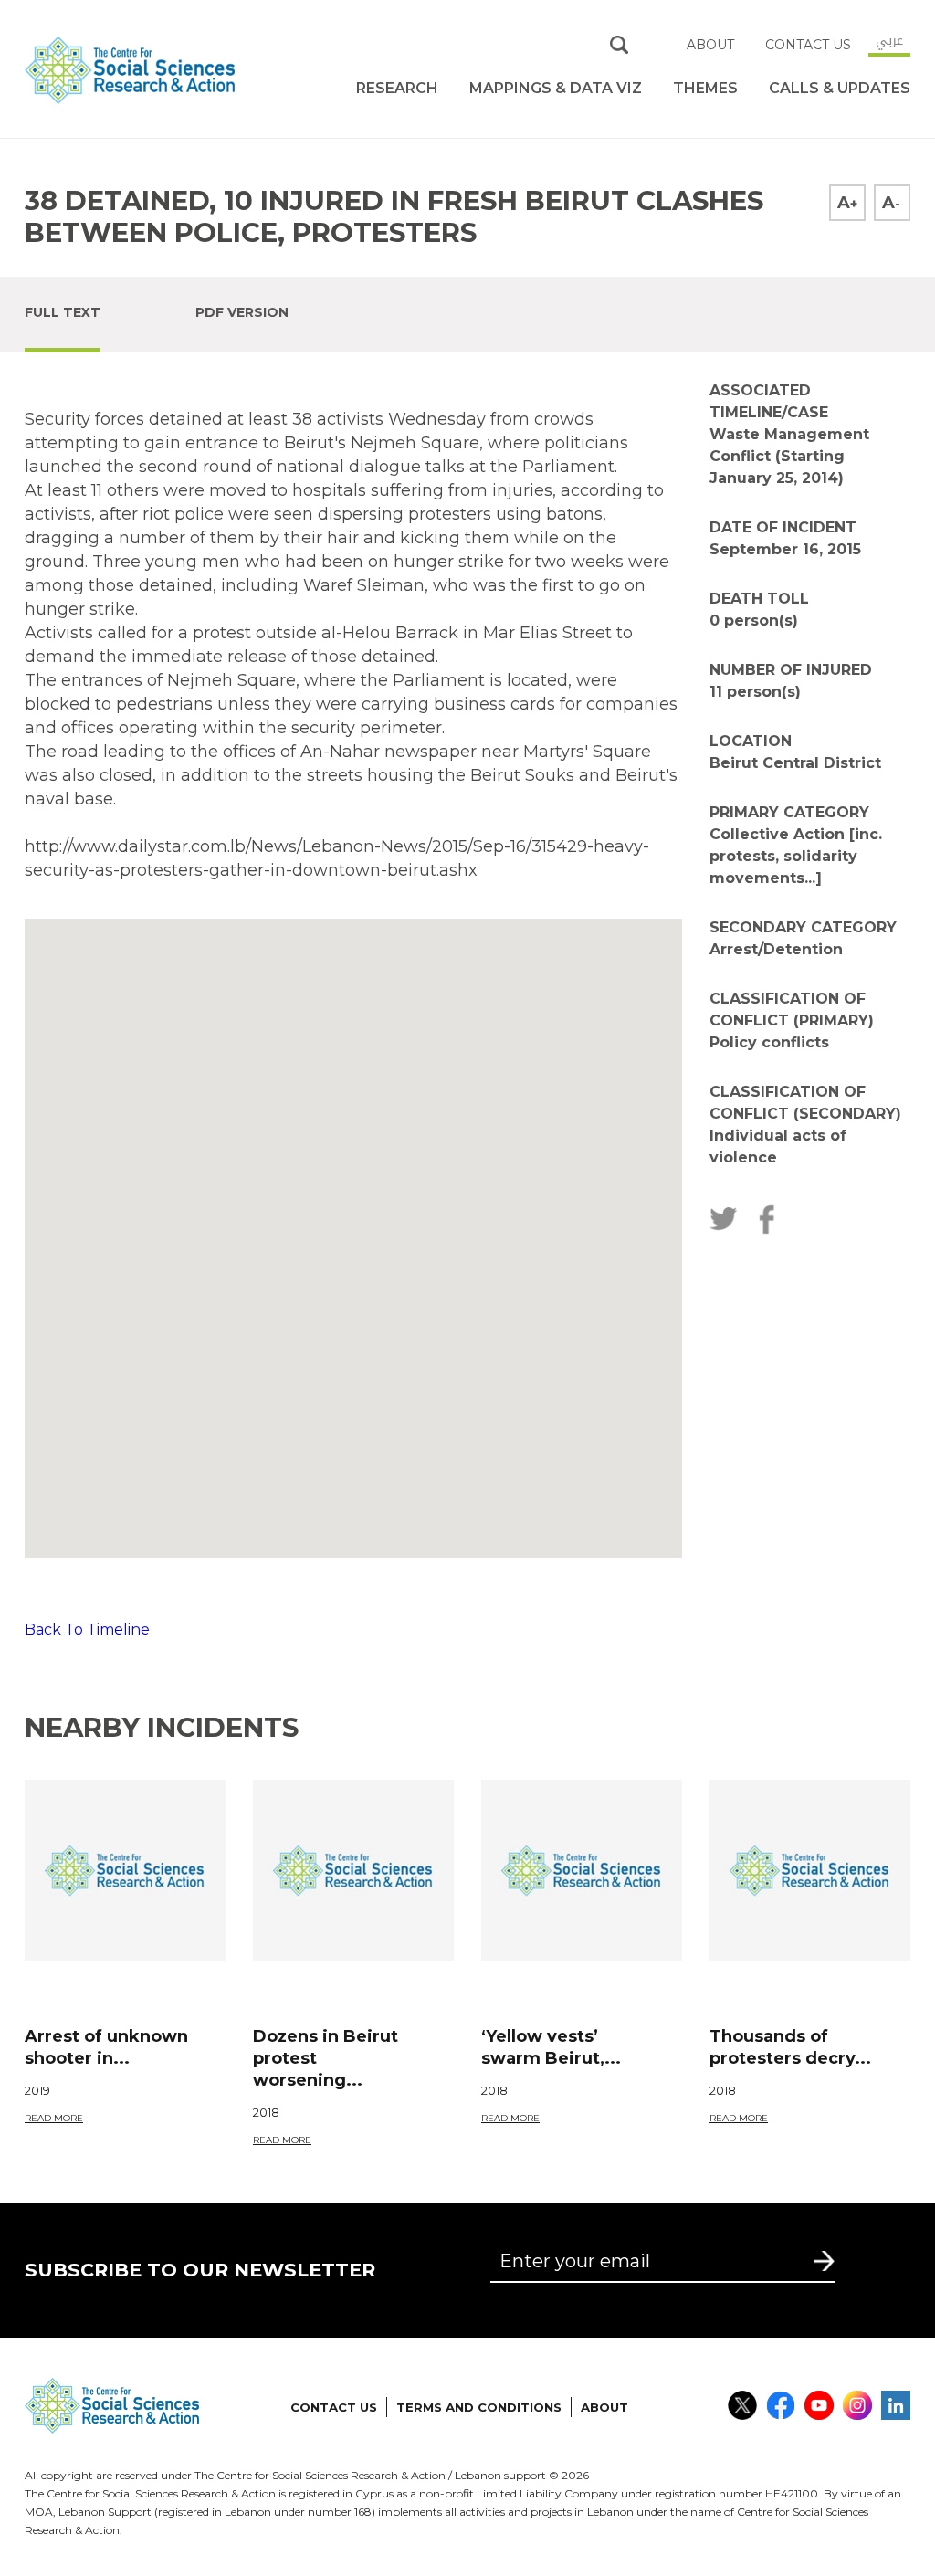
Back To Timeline (87, 1630)
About (710, 45)
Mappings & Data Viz (556, 88)
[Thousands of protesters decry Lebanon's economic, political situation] (810, 1870)
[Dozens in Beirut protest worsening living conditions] (353, 1870)
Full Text (63, 312)
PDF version (242, 312)
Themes (705, 88)
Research (397, 88)
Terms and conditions (479, 2407)
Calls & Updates (840, 88)
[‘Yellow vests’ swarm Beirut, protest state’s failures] (582, 1870)
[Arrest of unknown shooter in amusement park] (125, 1870)
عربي (889, 40)
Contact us (808, 45)
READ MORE (54, 2118)
